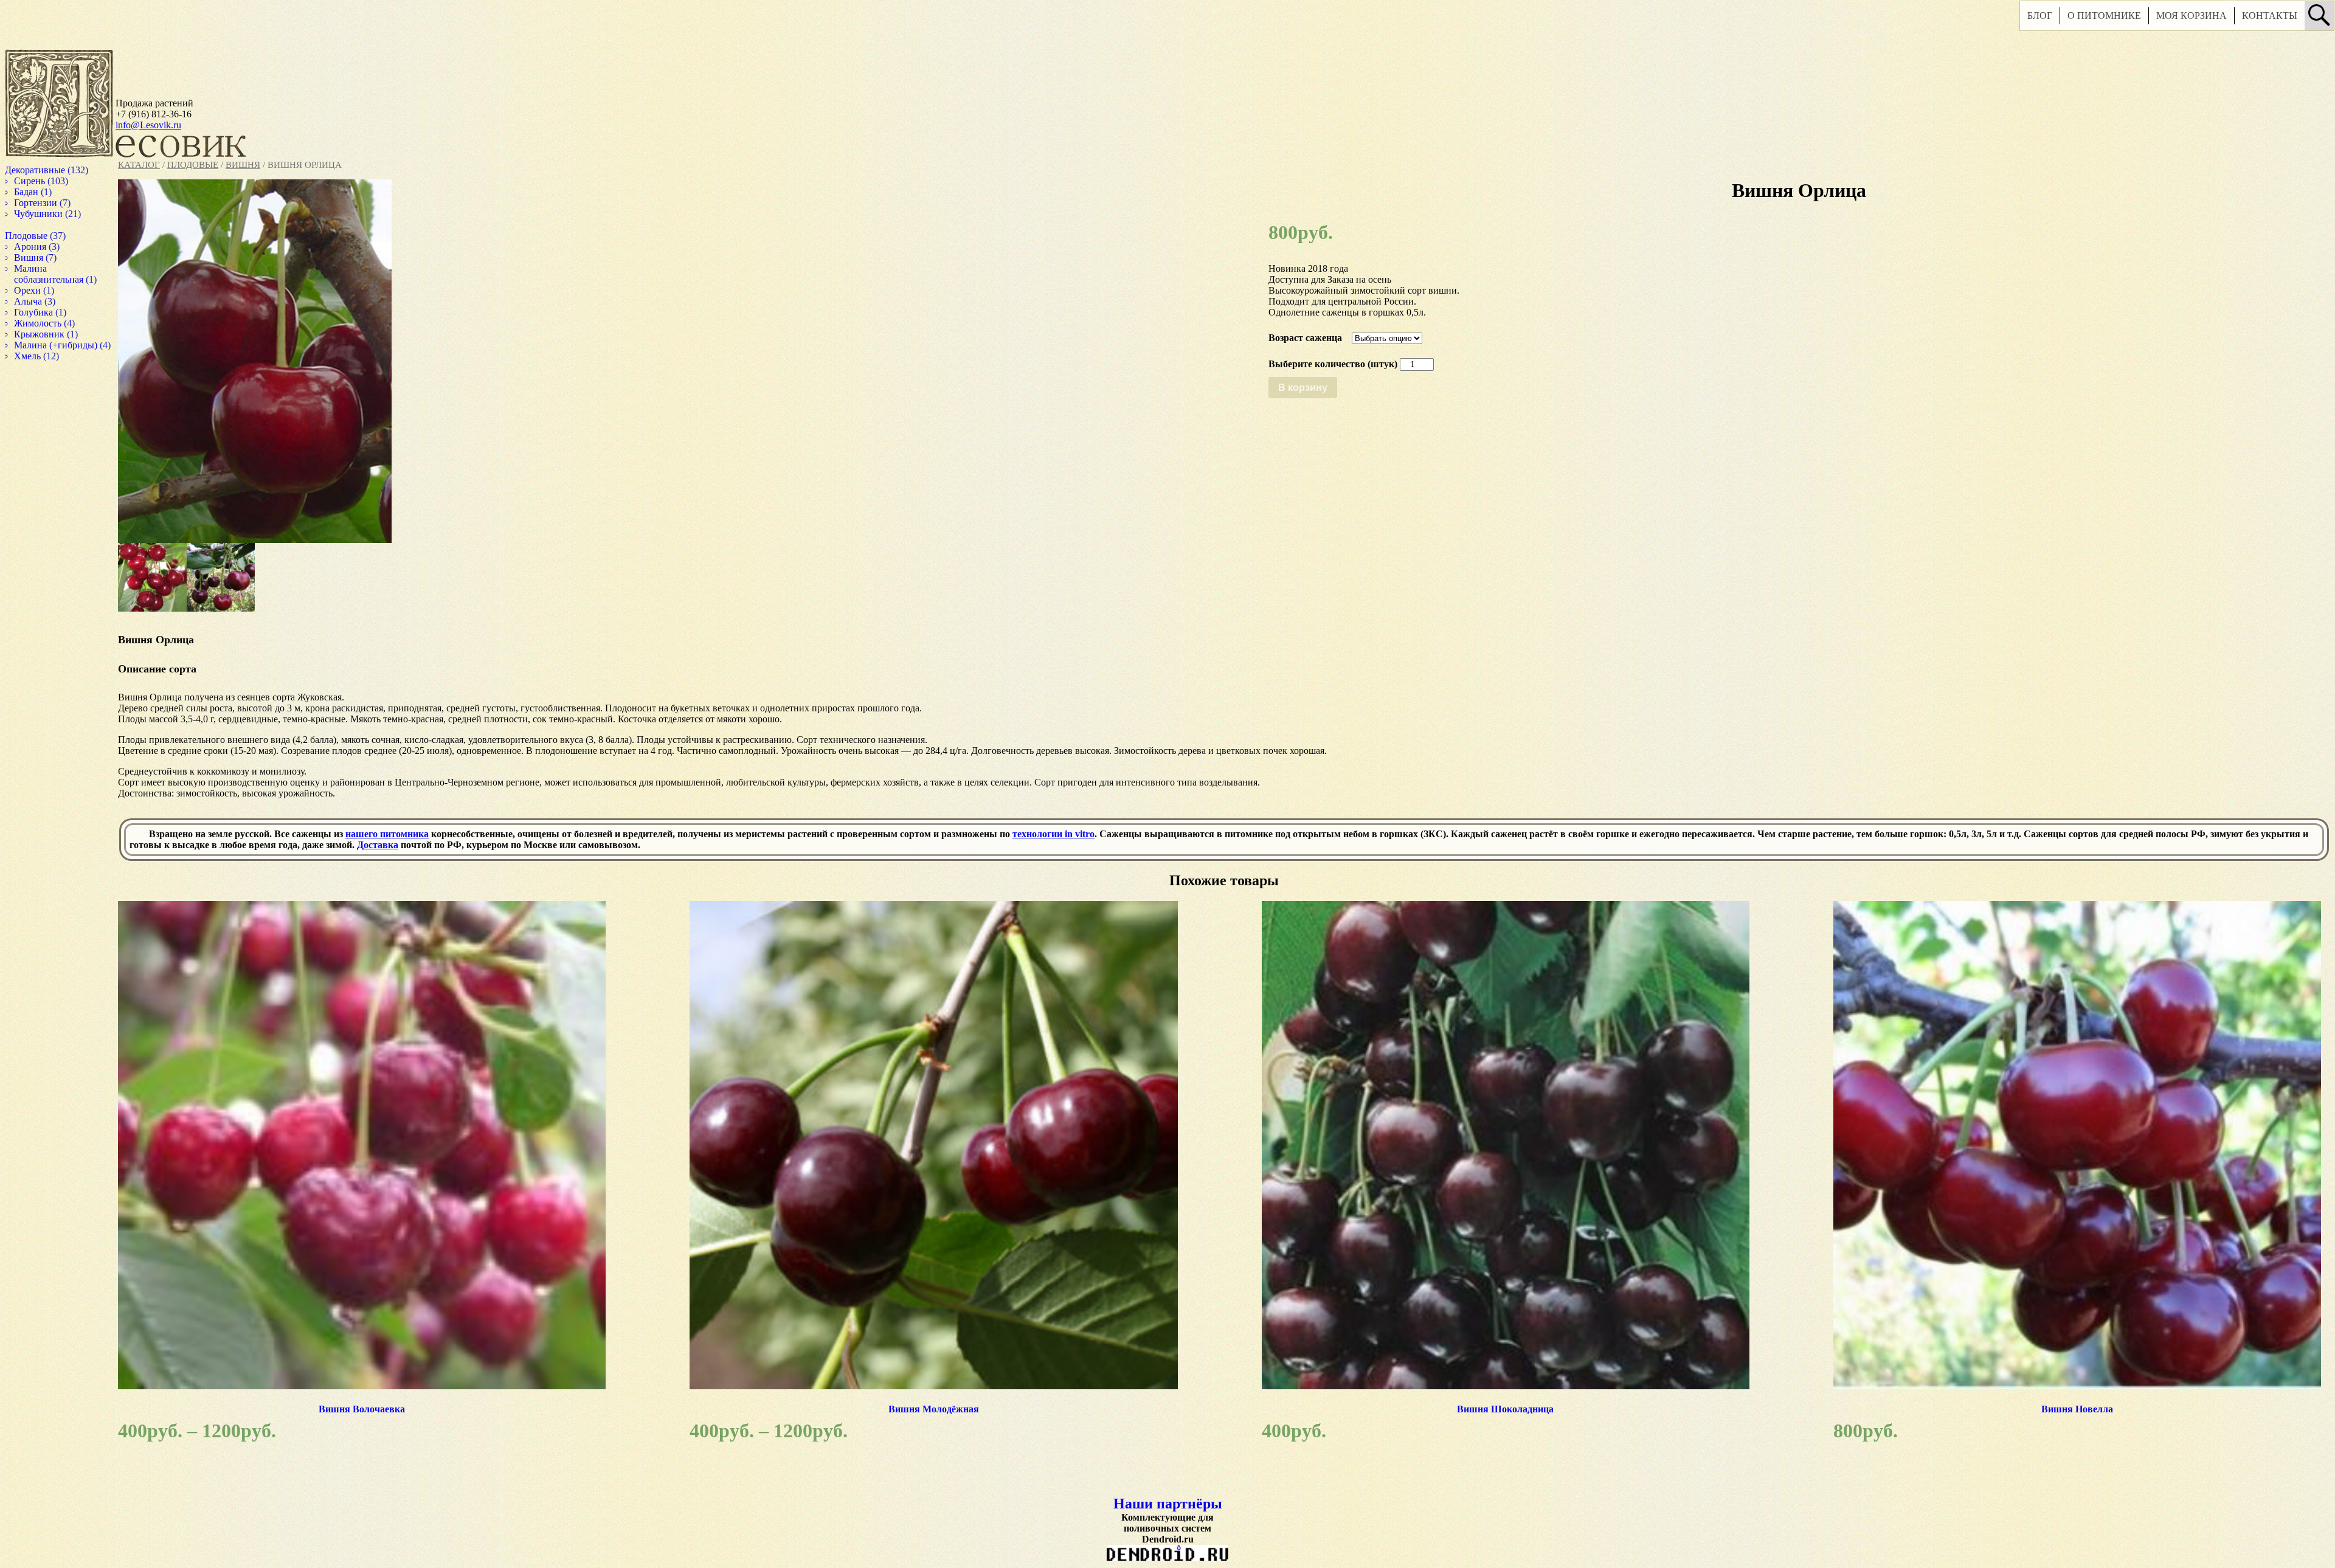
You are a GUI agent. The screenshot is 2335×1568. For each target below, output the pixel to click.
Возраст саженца (1289, 338)
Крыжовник (52, 334)
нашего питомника (387, 834)
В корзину (1287, 388)
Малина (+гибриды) (69, 345)
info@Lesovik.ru (148, 125)
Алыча (40, 301)
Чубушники (51, 214)
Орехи (39, 290)
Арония (42, 247)
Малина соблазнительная (62, 274)
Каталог (139, 165)
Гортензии (47, 203)
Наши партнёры (1153, 1497)
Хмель (39, 367)
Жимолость (50, 323)
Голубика (46, 312)
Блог (2005, 20)
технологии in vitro (1053, 834)
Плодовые (193, 165)
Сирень (41, 181)
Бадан (38, 192)
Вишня (243, 165)
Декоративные (48, 170)
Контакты (2235, 20)
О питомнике (2070, 20)
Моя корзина (2157, 20)
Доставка (427, 845)
